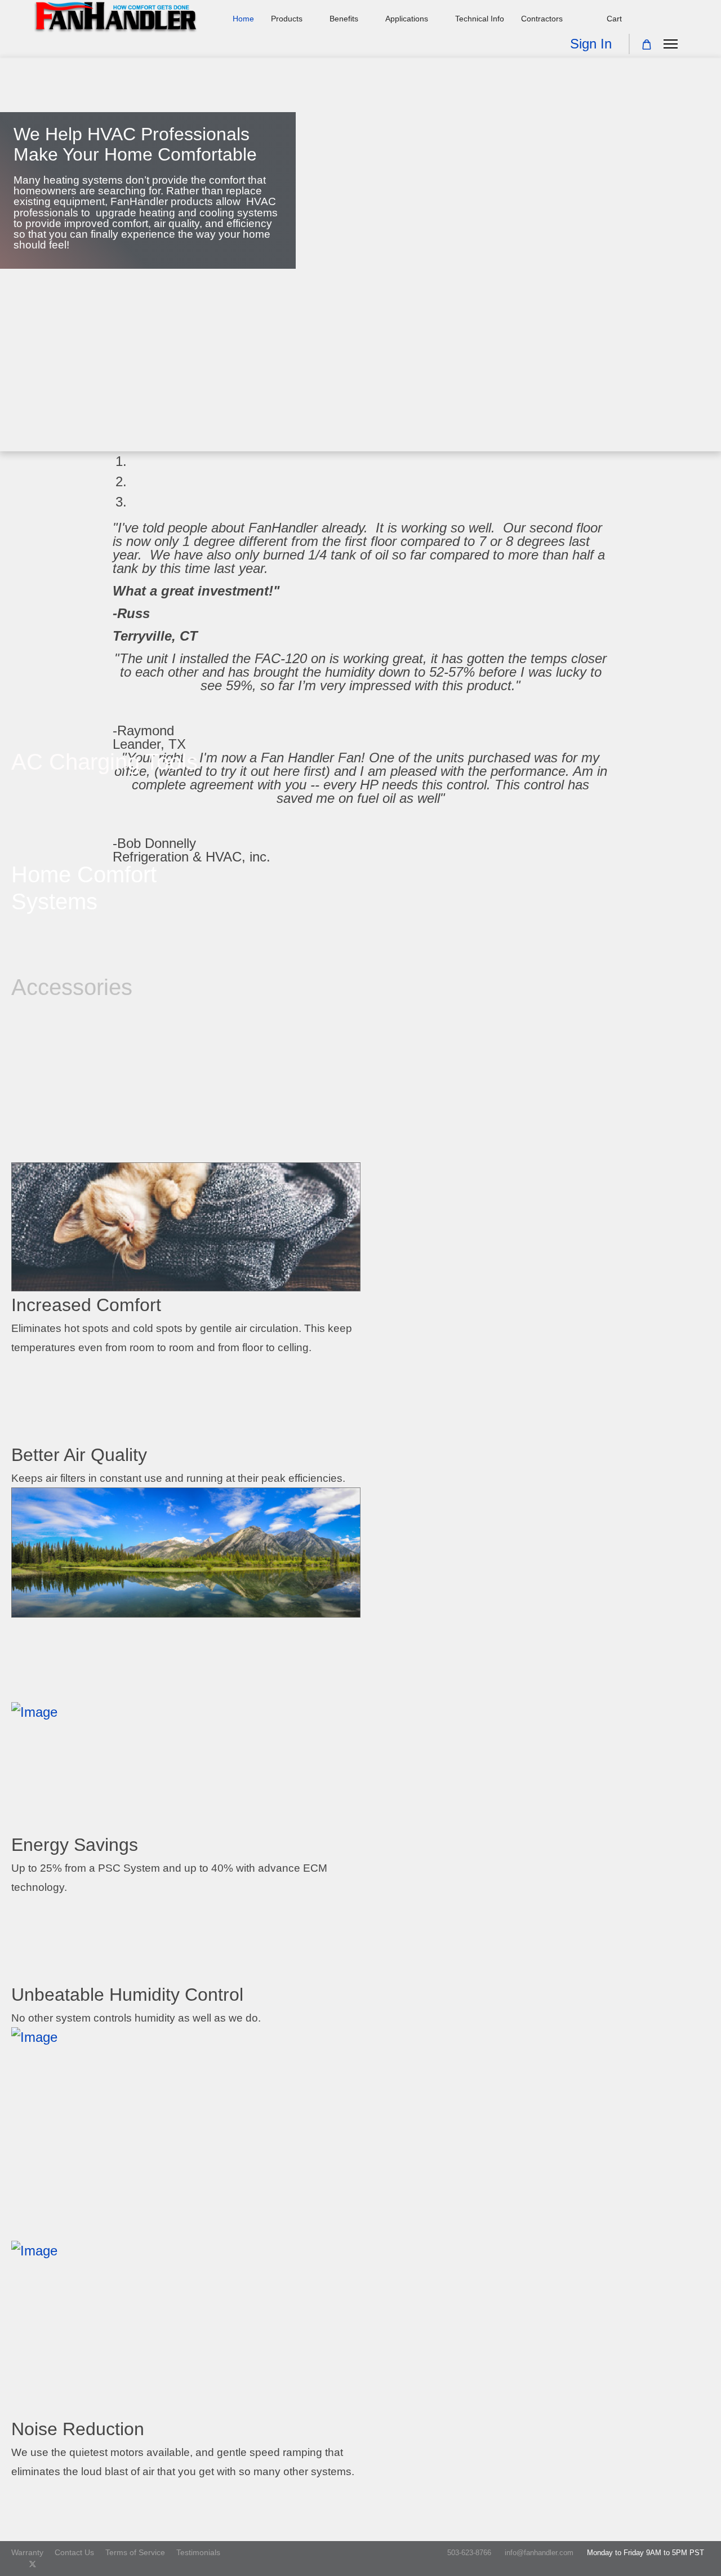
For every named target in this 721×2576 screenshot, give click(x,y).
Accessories (72, 987)
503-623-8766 (469, 2553)
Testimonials (198, 2552)
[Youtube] (51, 2564)
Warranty (27, 2552)
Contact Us (74, 2552)
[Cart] (647, 45)
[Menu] (671, 44)
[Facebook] (14, 2564)
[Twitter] (33, 2564)
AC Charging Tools (104, 762)
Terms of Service (135, 2552)
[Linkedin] (68, 2564)
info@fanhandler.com (539, 2553)
